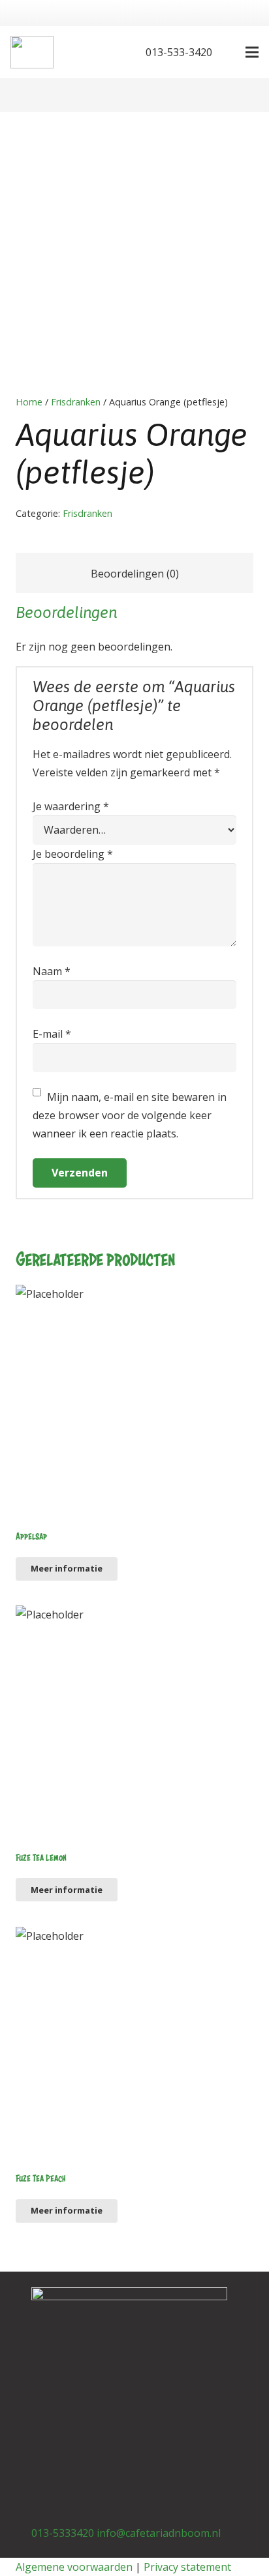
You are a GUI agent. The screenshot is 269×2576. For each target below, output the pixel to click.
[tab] (134, 573)
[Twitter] (110, 52)
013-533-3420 (178, 52)
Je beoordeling (73, 854)
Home (29, 402)
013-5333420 (63, 2533)
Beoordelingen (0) (135, 574)
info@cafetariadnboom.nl (159, 2533)
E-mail (52, 1034)
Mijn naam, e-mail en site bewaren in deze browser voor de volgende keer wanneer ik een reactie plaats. (130, 1115)
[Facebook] (89, 52)
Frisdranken (76, 402)
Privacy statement (187, 2567)
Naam (52, 971)
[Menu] (252, 52)
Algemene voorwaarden (74, 2567)
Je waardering (71, 806)
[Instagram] (102, 2480)
